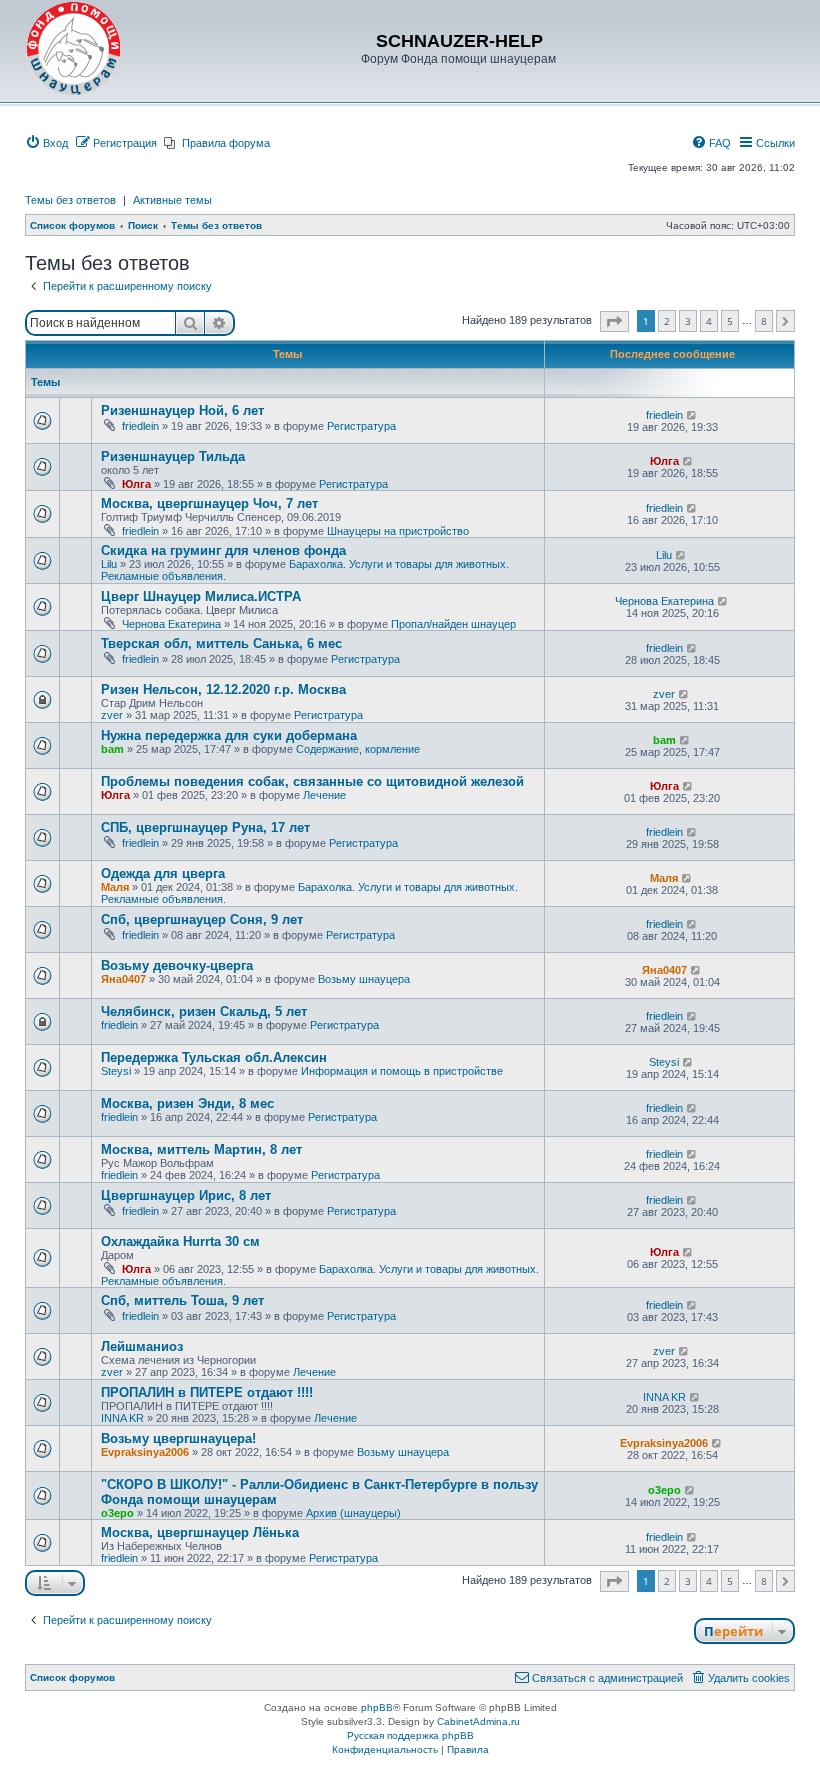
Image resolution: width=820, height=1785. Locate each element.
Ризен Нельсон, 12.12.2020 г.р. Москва (223, 689)
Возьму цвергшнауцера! (178, 1438)
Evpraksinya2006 (145, 1452)
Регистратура (361, 426)
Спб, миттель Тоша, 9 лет (182, 1300)
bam (112, 749)
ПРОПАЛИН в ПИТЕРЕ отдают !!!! (207, 1392)
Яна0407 (123, 979)
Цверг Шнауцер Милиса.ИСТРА (201, 596)
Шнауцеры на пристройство (398, 531)
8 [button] (764, 321)
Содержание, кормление (358, 749)
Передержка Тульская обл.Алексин (214, 1057)
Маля (115, 887)
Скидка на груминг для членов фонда (223, 550)
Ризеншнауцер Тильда (173, 456)
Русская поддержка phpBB (410, 1735)
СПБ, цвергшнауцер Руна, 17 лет (205, 827)
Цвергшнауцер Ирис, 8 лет (186, 1195)
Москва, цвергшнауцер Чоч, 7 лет (209, 503)
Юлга (136, 484)
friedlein (140, 426)
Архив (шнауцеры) (353, 1513)
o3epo (117, 1513)
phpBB (377, 1707)
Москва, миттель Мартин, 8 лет (201, 1149)
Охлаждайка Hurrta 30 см (180, 1241)
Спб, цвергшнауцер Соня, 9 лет (202, 919)
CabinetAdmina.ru (478, 1721)
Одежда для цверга (163, 873)
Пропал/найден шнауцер (453, 624)
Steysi (116, 1071)
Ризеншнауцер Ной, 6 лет (182, 410)
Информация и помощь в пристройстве (402, 1071)
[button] (614, 321)
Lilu (109, 564)
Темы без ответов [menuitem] (70, 200)
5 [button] (730, 321)
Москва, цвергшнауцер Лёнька (200, 1532)
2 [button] (667, 321)
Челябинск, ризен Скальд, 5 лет (204, 1011)
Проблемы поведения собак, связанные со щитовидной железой (312, 781)
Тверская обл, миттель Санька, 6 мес (221, 643)
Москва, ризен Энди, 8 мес (187, 1103)
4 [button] (709, 321)
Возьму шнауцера (364, 979)
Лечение (324, 795)
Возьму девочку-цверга (177, 965)
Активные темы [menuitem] (172, 200)
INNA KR (122, 1418)
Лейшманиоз (142, 1346)
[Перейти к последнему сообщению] (692, 415)
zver (112, 715)
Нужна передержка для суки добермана (229, 735)
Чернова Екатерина (171, 624)
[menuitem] (46, 143)
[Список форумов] (74, 49)
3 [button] (688, 321)
